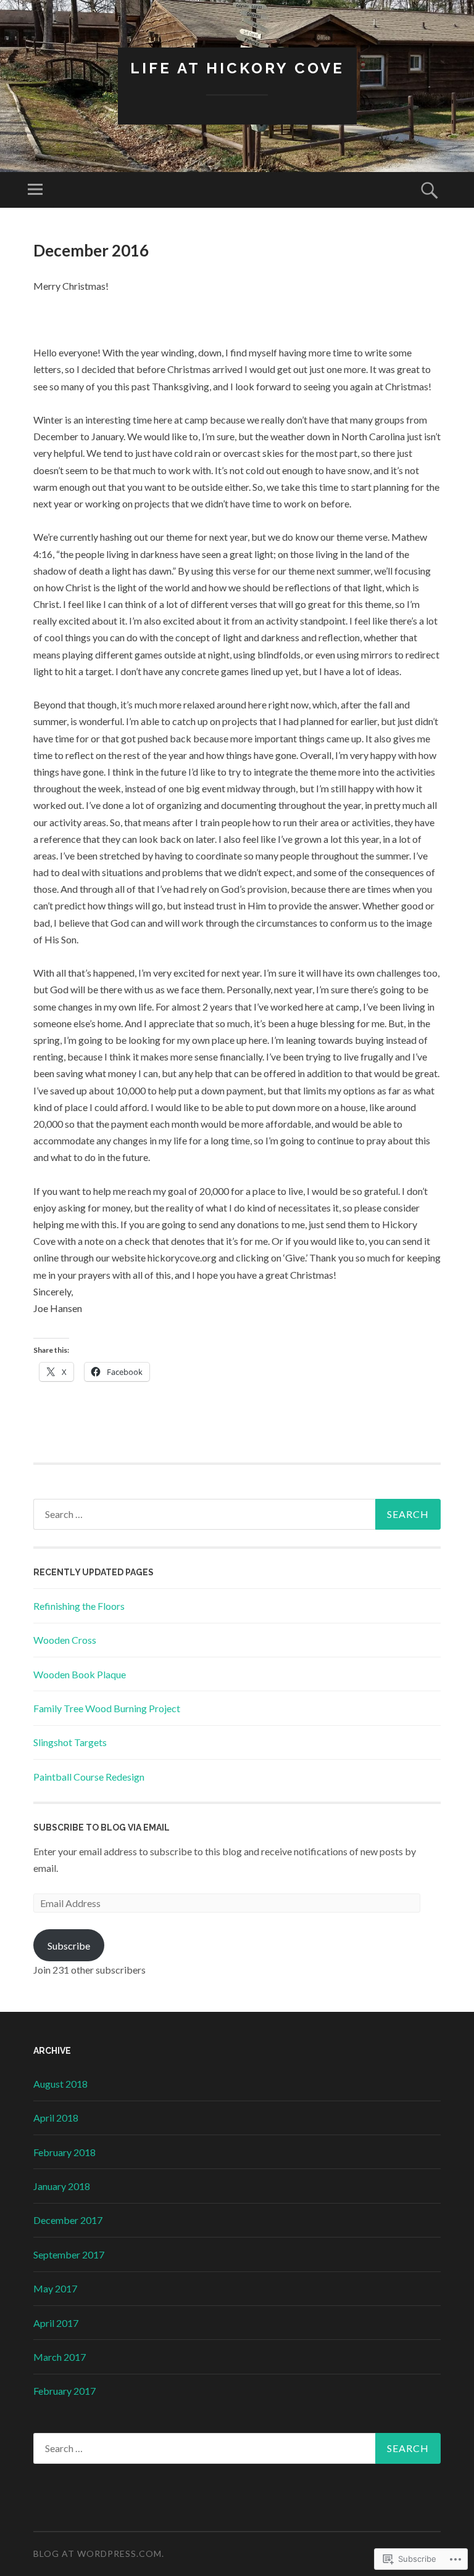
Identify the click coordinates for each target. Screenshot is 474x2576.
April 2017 (56, 2323)
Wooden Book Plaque (80, 1674)
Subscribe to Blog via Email (102, 1827)
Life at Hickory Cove (237, 68)
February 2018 (64, 2152)
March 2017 (60, 2357)
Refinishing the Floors (79, 1606)
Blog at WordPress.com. (99, 2553)
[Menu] (35, 190)
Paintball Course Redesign (89, 1777)
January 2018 (62, 2186)
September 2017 (69, 2254)
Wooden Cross (65, 1640)
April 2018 (56, 2118)
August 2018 (60, 2084)
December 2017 (68, 2220)
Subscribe (69, 1946)
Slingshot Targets (70, 1742)
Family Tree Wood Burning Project (107, 1708)
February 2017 (64, 2391)
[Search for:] (237, 1514)
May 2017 (55, 2288)
